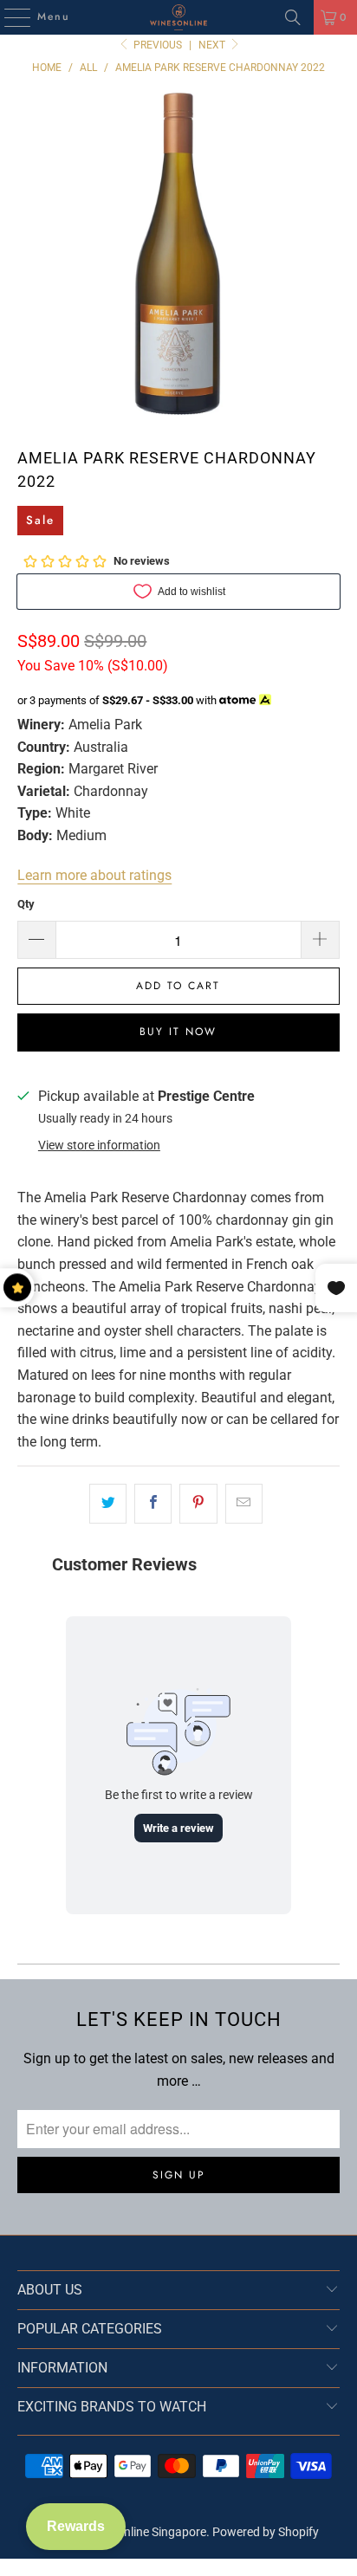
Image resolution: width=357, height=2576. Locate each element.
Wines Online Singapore (143, 2532)
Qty (26, 904)
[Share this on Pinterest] (198, 1504)
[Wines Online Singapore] (178, 17)
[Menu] (9, 17)
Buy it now (178, 1032)
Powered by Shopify (266, 2532)
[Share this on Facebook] (153, 1504)
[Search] (293, 17)
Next (213, 45)
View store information (99, 1145)
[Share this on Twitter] (108, 1504)
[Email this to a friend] (244, 1504)
